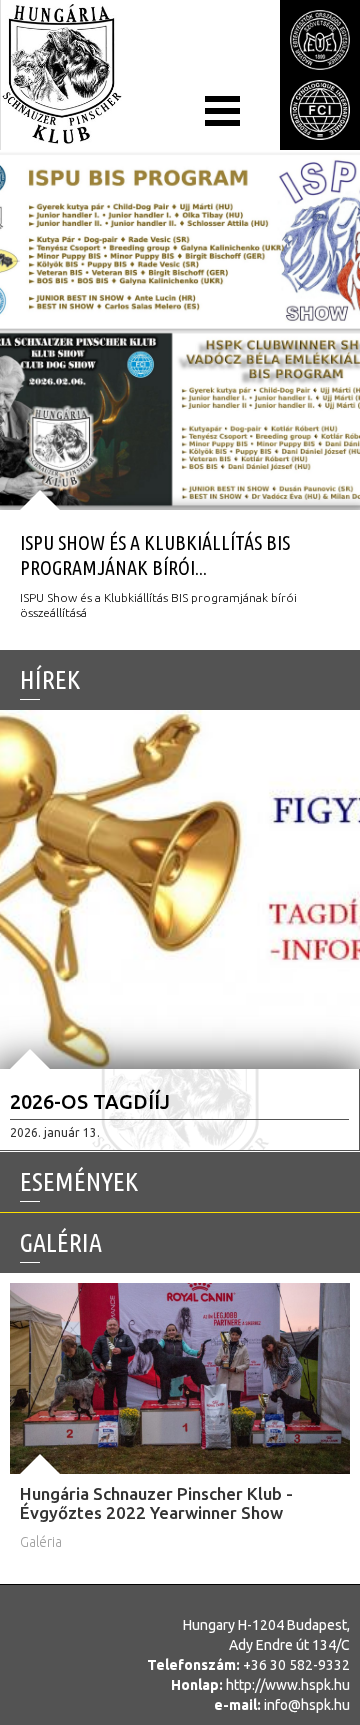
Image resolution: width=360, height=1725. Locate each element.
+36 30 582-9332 (296, 1665)
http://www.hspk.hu (288, 1685)
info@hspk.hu (307, 1705)
